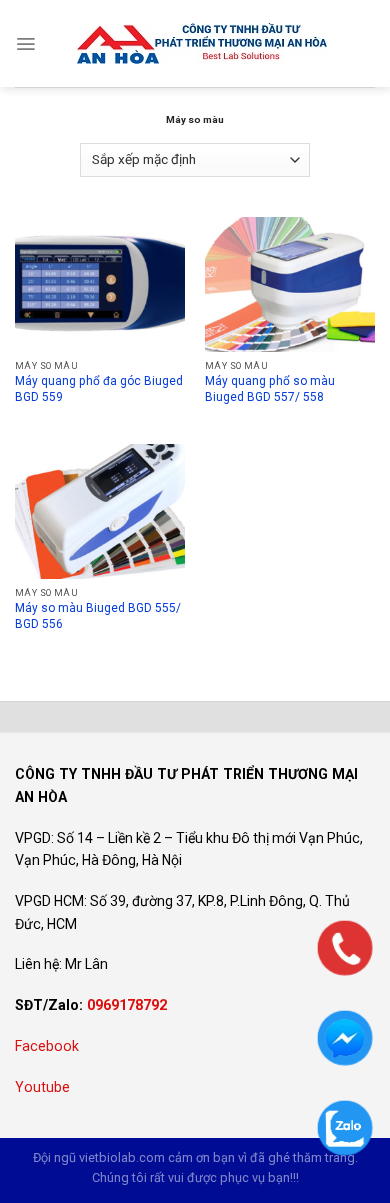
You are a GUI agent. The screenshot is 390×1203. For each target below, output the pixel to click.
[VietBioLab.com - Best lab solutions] (202, 43)
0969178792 (127, 1005)
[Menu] (25, 44)
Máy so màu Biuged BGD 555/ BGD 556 (98, 616)
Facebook (47, 1046)
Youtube (42, 1087)
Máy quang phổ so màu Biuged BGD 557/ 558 (270, 389)
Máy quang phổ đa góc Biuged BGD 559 (99, 389)
